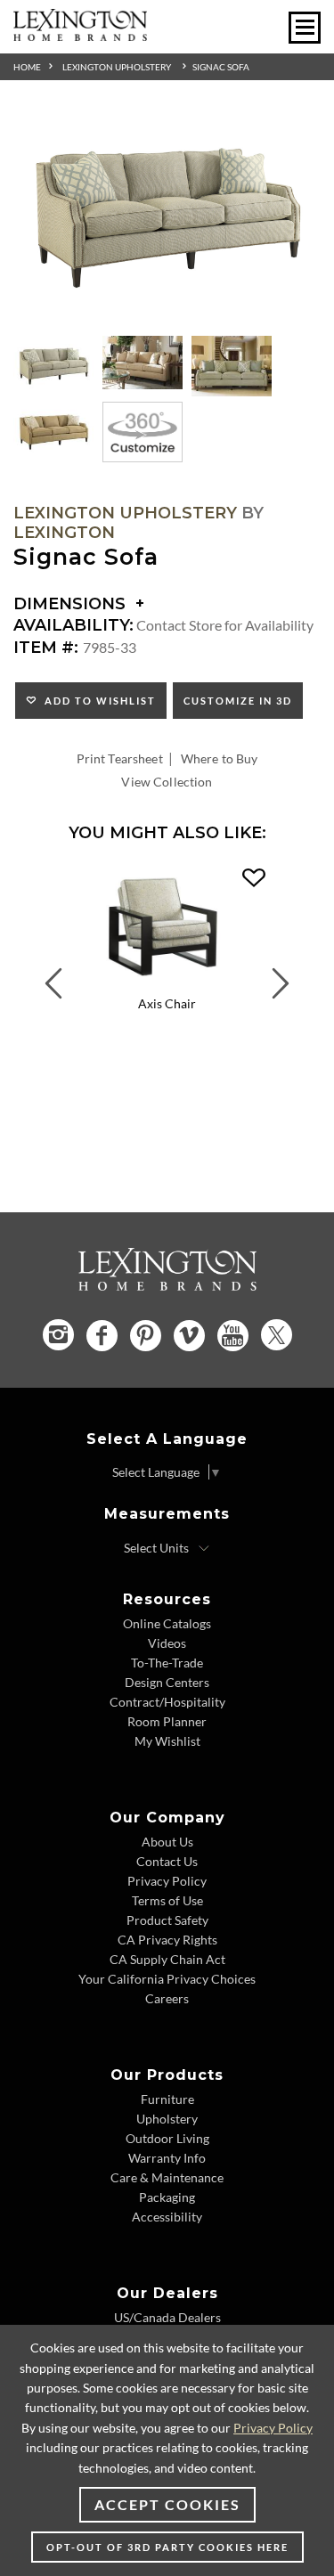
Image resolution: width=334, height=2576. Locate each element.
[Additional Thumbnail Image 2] (143, 363)
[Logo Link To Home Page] (80, 35)
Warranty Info (167, 2158)
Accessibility (167, 2217)
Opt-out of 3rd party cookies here (167, 2547)
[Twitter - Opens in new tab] (277, 1335)
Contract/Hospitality (167, 1702)
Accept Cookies (167, 2504)
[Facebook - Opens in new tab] (102, 1336)
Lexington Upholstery (117, 67)
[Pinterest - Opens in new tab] (146, 1336)
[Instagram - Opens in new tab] (58, 1335)
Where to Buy (220, 758)
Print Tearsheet (120, 758)
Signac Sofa (221, 67)
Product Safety (167, 1920)
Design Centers (167, 1682)
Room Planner (167, 1721)
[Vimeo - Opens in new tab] (189, 1336)
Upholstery (167, 2119)
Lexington (64, 533)
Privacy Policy (167, 1881)
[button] (254, 878)
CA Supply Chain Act (167, 1959)
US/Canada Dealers (167, 2317)
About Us (167, 1842)
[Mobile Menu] (305, 28)
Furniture (167, 2099)
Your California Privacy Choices (167, 1979)
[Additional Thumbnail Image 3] (232, 366)
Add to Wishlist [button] (97, 701)
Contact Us (167, 1861)
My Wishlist (167, 1741)
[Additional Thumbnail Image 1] (53, 366)
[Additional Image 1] (167, 219)
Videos (167, 1643)
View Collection (167, 782)
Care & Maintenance (167, 2177)
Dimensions (72, 604)
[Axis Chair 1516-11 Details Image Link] (167, 983)
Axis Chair (167, 1003)
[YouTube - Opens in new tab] (233, 1336)
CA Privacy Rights (167, 1940)
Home (27, 67)
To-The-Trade (167, 1663)
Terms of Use (167, 1900)
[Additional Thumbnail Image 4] (53, 432)
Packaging (167, 2197)
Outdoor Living (167, 2138)
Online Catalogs (167, 1623)
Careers (167, 1998)
